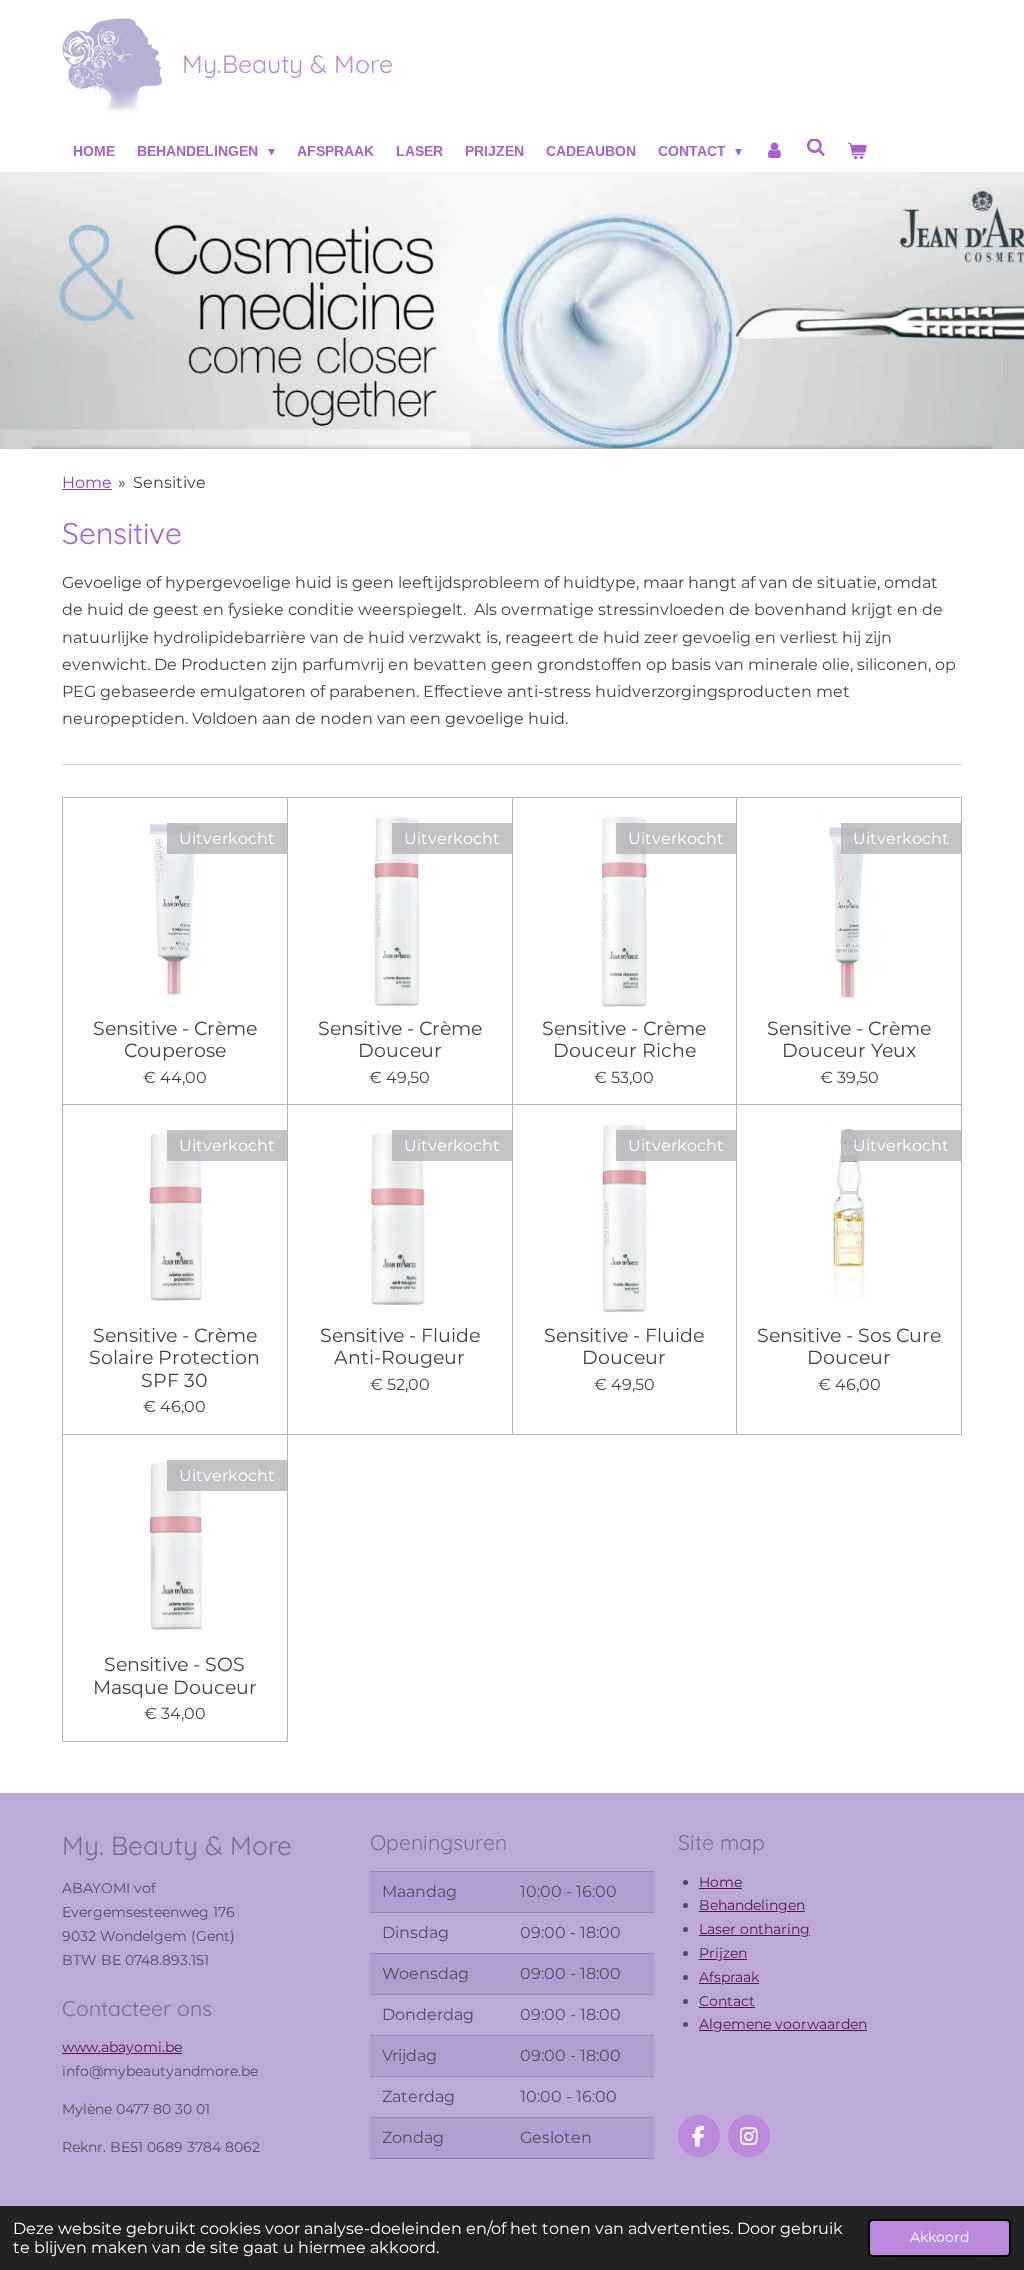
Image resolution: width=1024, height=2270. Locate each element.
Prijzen (723, 1953)
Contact (727, 2001)
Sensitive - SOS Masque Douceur (175, 1675)
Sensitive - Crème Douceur (400, 1039)
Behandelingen (752, 1905)
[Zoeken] (816, 148)
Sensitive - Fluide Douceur (624, 1346)
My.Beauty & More (287, 63)
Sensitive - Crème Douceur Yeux (849, 1039)
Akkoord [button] (939, 2237)
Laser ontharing (754, 1929)
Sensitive (169, 482)
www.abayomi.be (122, 2047)
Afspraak (729, 1977)
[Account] (774, 152)
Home (87, 482)
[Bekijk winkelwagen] (857, 152)
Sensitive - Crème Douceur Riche (624, 1039)
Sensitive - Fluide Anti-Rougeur (400, 1346)
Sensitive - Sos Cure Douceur (849, 1346)
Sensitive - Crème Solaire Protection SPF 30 (174, 1357)
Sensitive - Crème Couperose (175, 1039)
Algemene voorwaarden (783, 2024)
